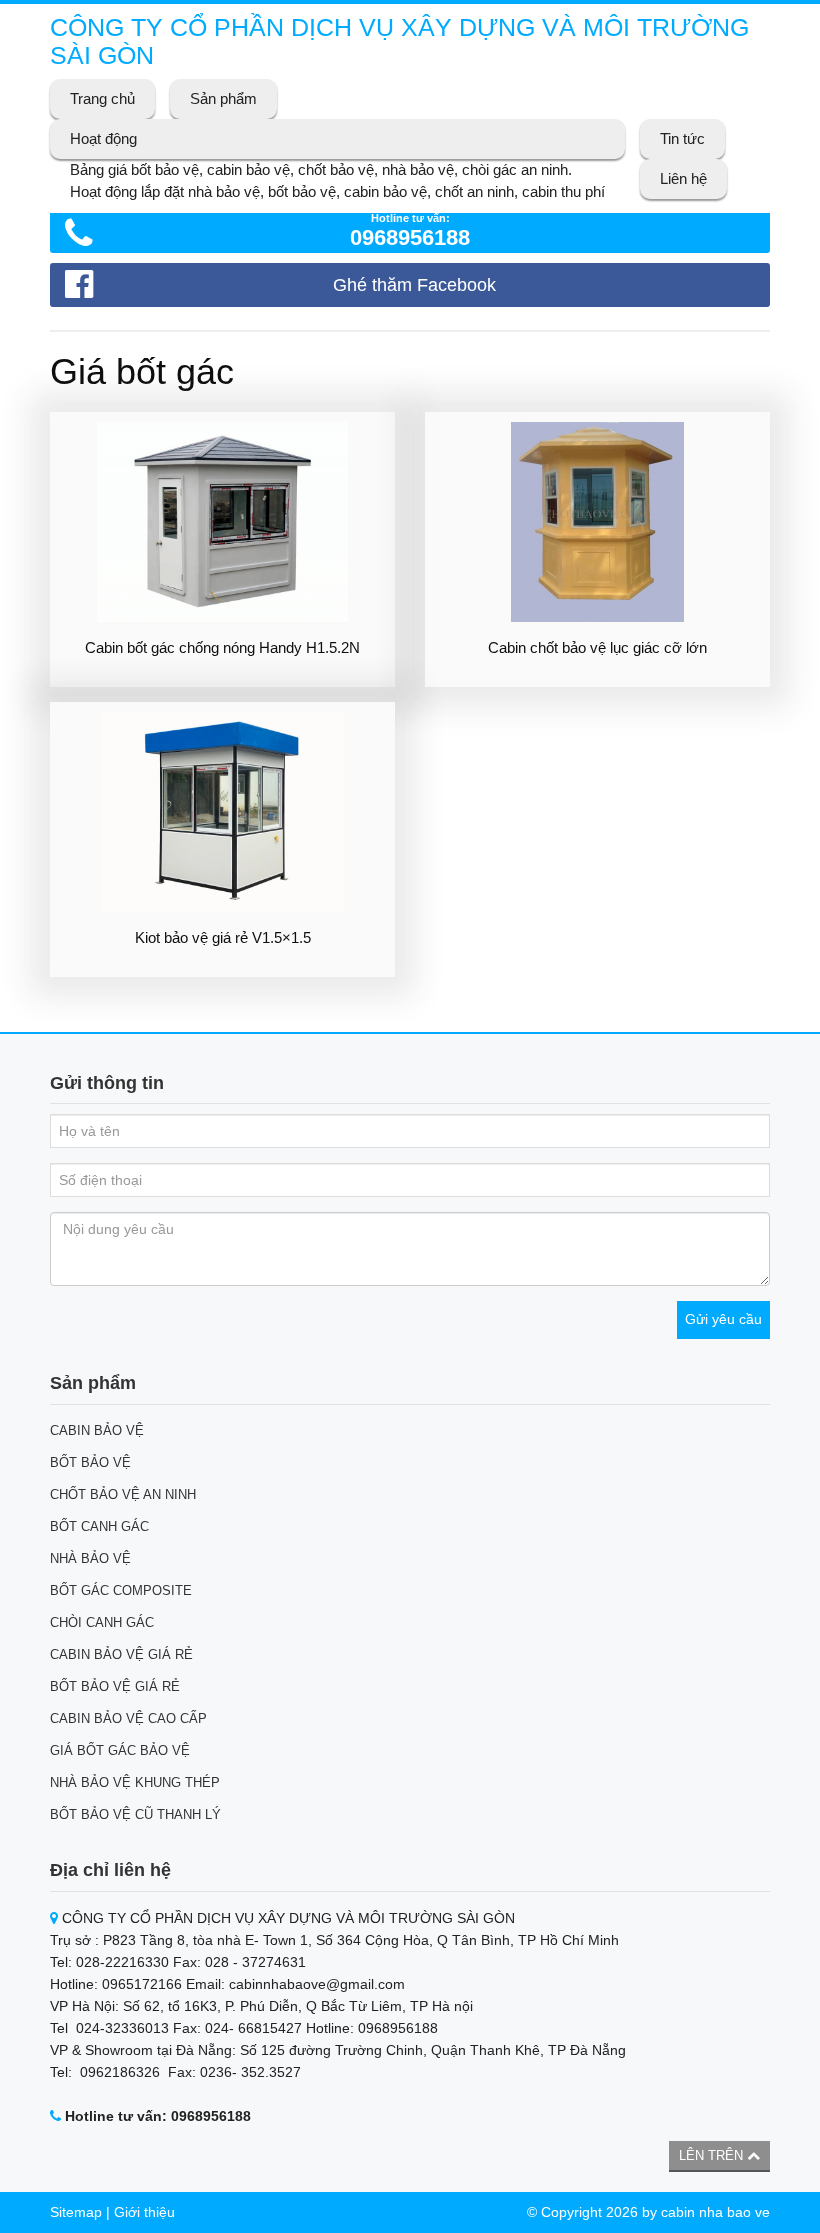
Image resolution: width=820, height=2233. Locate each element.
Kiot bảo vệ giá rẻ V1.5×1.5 (223, 937)
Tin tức (682, 138)
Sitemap (76, 2212)
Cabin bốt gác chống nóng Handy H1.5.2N (222, 647)
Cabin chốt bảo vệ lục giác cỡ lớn (597, 647)
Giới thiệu (144, 2212)
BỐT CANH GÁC (99, 1526)
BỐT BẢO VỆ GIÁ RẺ (115, 1686)
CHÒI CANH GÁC (102, 1622)
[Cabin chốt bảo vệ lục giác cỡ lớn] (597, 522)
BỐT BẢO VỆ (90, 1462)
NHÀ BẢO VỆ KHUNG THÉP (135, 1782)
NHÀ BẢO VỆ (90, 1558)
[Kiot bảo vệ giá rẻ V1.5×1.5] (222, 812)
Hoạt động (103, 138)
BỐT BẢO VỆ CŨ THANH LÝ (135, 1814)
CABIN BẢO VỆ (97, 1430)
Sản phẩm (223, 98)
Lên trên (713, 2155)
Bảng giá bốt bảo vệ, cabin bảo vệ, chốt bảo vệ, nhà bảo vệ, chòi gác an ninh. (321, 169)
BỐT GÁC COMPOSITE (121, 1590)
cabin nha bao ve (715, 2212)
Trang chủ (102, 98)
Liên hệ (683, 178)
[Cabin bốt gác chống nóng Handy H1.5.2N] (222, 522)
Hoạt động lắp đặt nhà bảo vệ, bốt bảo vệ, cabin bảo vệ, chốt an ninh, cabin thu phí (337, 191)
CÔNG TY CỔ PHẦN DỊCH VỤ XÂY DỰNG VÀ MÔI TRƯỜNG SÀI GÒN (399, 41)
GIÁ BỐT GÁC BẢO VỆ (120, 1750)
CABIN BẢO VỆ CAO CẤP (128, 1718)
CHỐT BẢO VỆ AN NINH (123, 1494)
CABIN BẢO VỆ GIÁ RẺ (121, 1654)
